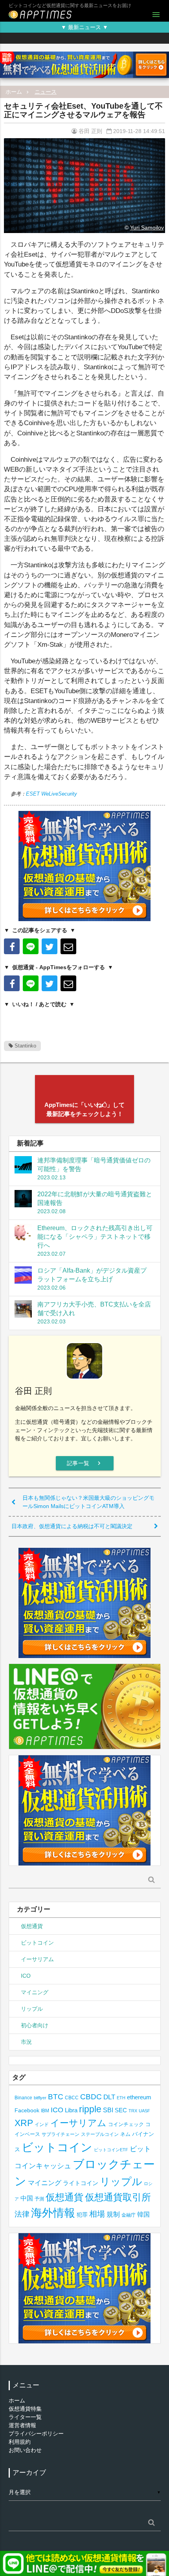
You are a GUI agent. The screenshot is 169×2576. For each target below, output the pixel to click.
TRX (133, 2111)
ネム (125, 2134)
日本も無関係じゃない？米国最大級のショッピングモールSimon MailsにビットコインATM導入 (88, 1502)
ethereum (139, 2097)
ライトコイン (81, 2183)
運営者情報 (22, 2425)
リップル (32, 2009)
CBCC (72, 2098)
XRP (24, 2123)
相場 (97, 2214)
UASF (144, 2111)
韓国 (143, 2214)
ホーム (14, 92)
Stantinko (25, 1046)
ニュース (46, 92)
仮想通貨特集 (25, 2409)
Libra (71, 2110)
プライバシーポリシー (36, 2434)
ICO (26, 1976)
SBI (108, 2110)
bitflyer (40, 2098)
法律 (22, 2214)
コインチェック (126, 2124)
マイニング (35, 1992)
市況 (26, 2042)
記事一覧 (85, 1463)
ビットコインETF (111, 2150)
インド (42, 2124)
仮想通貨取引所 (118, 2197)
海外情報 (53, 2213)
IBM (45, 2111)
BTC (56, 2097)
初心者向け (35, 2025)
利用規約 (20, 2442)
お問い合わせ (25, 2450)
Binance (23, 2098)
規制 (113, 2214)
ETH (121, 2098)
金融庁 (129, 2215)
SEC (121, 2110)
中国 (27, 2198)
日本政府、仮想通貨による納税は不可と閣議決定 (72, 1526)
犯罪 (82, 2215)
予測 (39, 2199)
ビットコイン (37, 1943)
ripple (90, 2109)
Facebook (27, 2111)
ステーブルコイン (100, 2134)
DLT (109, 2097)
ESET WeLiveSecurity (51, 794)
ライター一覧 (25, 2417)
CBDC (91, 2097)
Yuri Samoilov (147, 228)
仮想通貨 (32, 1926)
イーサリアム (37, 1959)
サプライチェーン (61, 2134)
